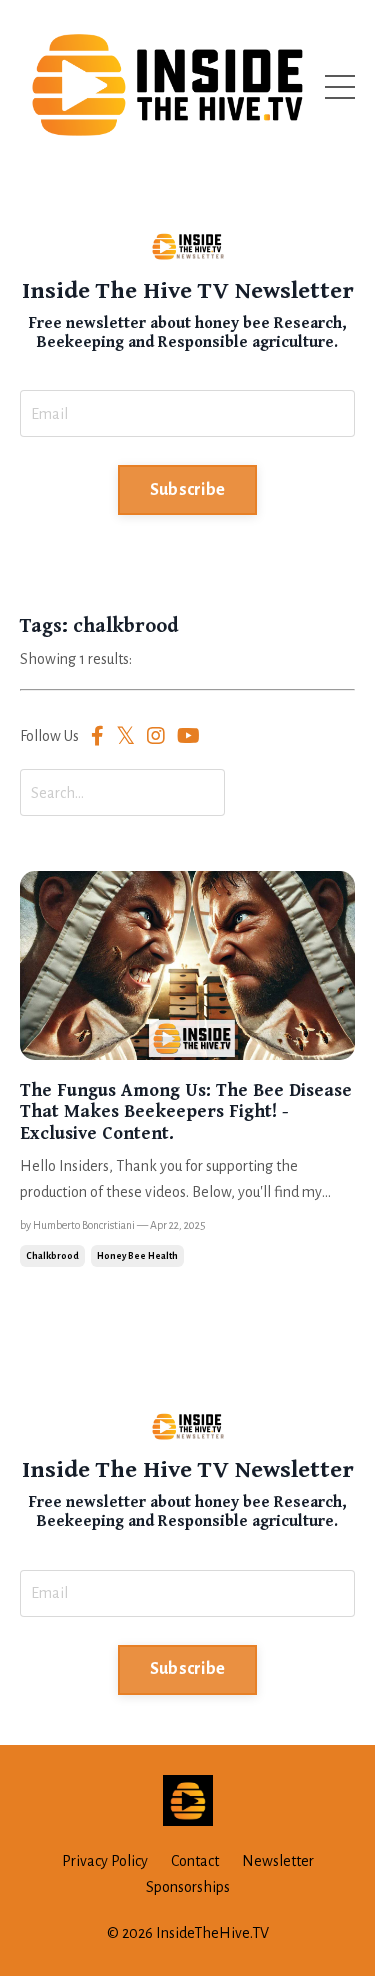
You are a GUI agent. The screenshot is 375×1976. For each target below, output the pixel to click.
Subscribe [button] (187, 490)
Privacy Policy (105, 1861)
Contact (195, 1861)
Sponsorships (188, 1887)
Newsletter (278, 1861)
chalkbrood (52, 1256)
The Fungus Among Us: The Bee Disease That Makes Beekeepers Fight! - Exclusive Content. (186, 1112)
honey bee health (137, 1256)
